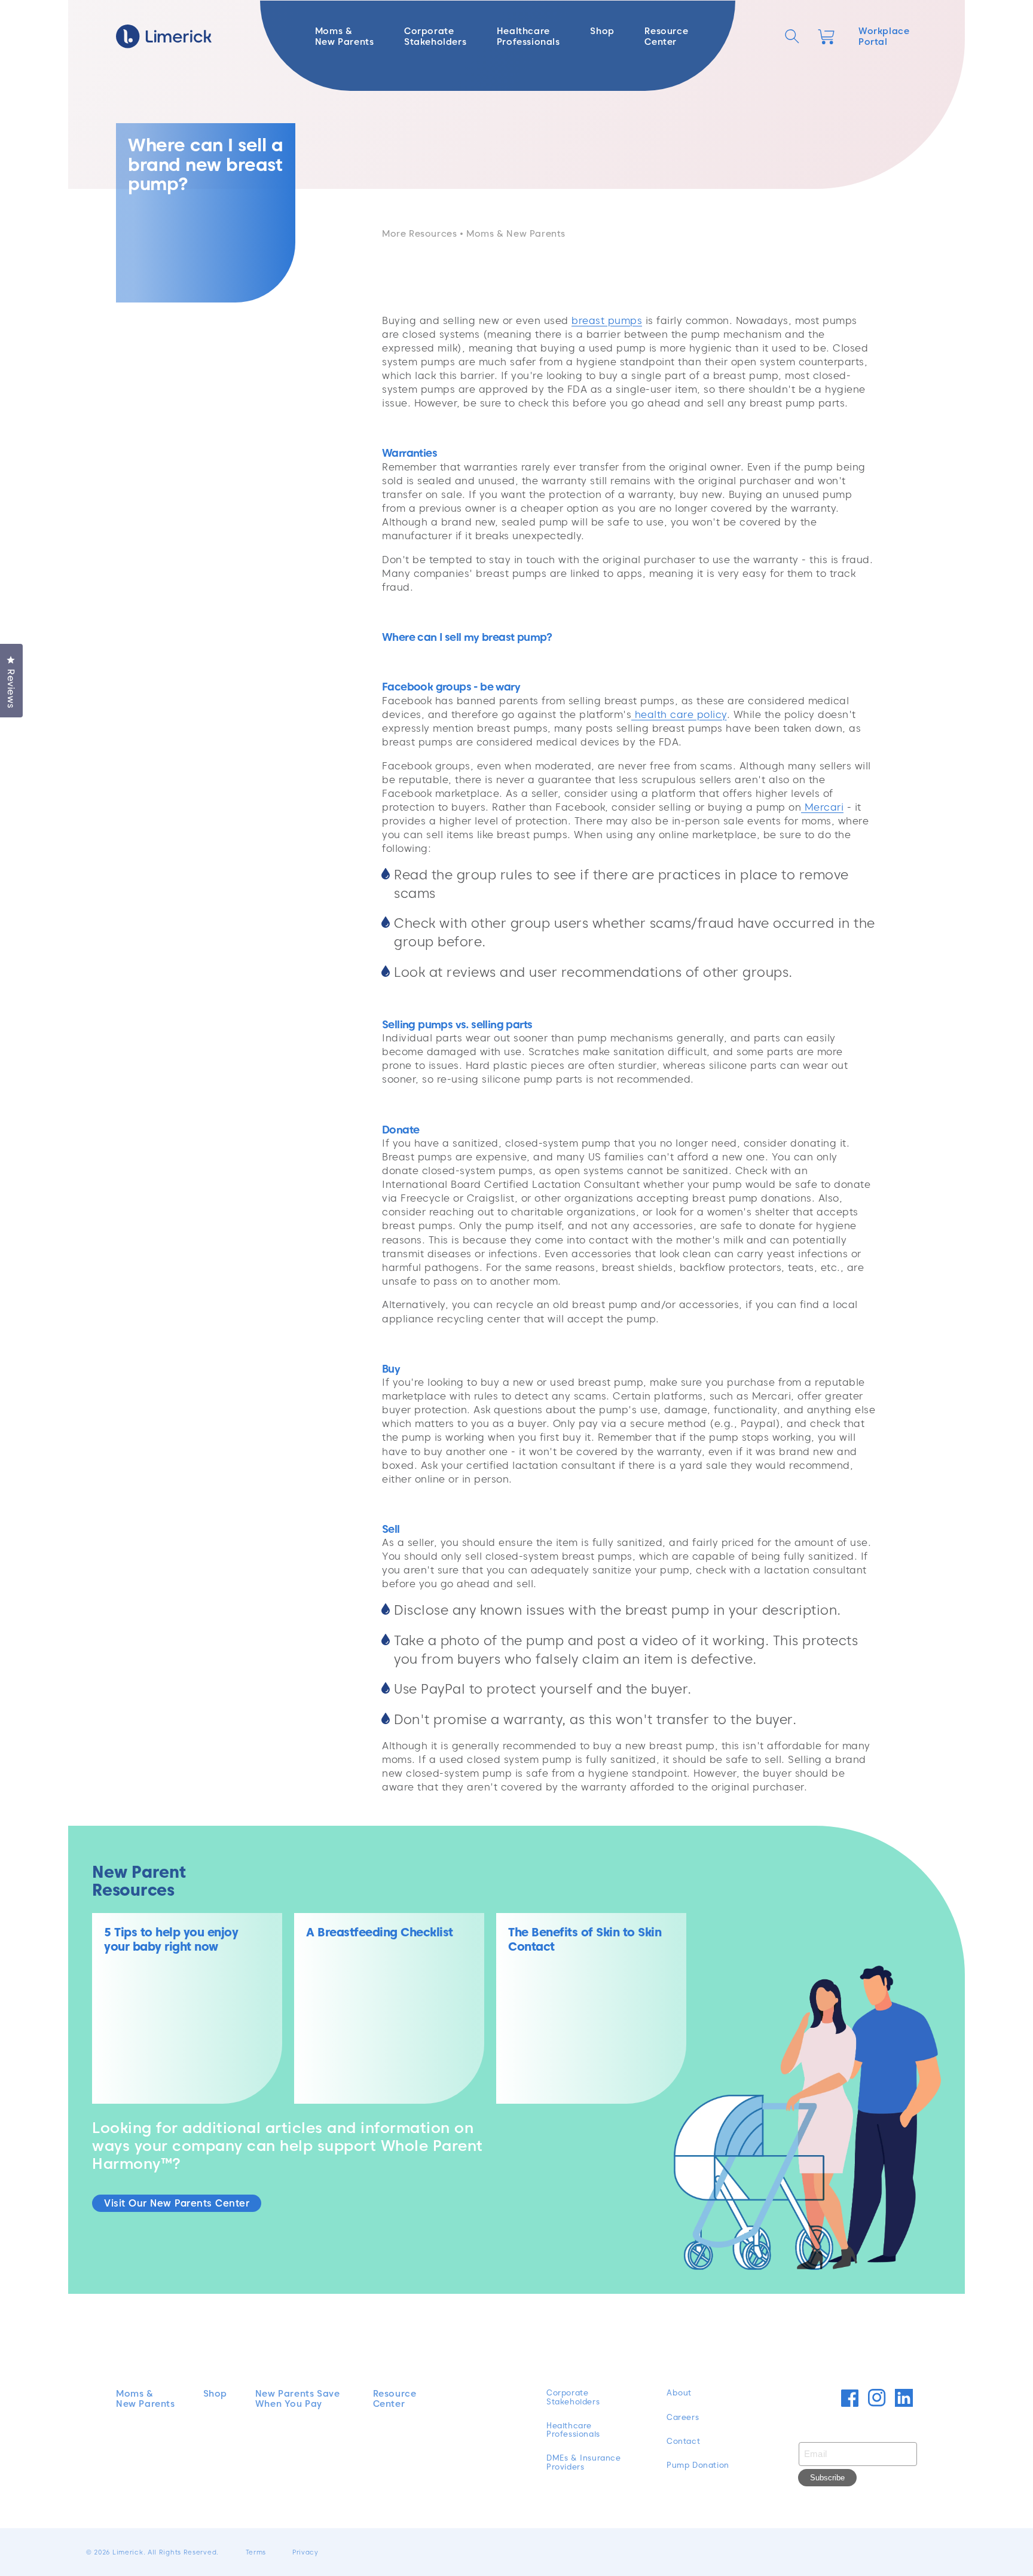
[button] (792, 36)
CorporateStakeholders (573, 2397)
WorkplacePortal (884, 36)
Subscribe (827, 2478)
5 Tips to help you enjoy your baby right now (171, 1939)
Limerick (128, 2552)
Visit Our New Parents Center (177, 2203)
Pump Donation (698, 2465)
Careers (683, 2418)
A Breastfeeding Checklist (380, 1932)
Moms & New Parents (146, 2399)
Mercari (822, 807)
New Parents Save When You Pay (298, 2399)
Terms (256, 2552)
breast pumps (607, 320)
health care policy (679, 714)
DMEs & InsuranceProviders (584, 2462)
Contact (683, 2441)
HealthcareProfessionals (573, 2430)
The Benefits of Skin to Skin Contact (585, 1939)
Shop (215, 2394)
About (679, 2393)
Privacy (305, 2552)
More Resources (419, 234)
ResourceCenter (395, 2399)
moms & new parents (516, 234)
